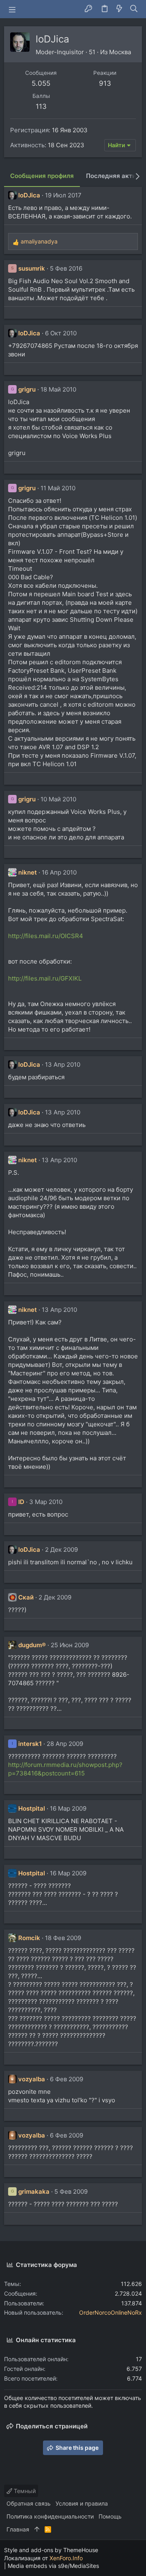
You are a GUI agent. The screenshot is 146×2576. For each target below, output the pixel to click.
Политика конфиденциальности (50, 2516)
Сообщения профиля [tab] (42, 176)
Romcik (29, 1938)
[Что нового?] (119, 9)
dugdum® (32, 1645)
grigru (27, 389)
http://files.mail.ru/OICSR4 (46, 936)
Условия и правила (82, 2503)
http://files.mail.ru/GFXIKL (45, 978)
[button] (12, 9)
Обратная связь (29, 2503)
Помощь (110, 2516)
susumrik (32, 268)
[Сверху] (37, 2529)
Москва (120, 52)
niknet (28, 872)
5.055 (41, 83)
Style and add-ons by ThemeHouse (51, 2550)
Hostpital (32, 1808)
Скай (26, 1597)
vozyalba (32, 2079)
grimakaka (34, 2192)
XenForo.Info (66, 2558)
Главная (18, 2529)
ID (21, 1502)
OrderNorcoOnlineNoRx (111, 2312)
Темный (24, 2491)
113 (41, 106)
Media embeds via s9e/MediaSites (53, 2566)
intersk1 (30, 1744)
